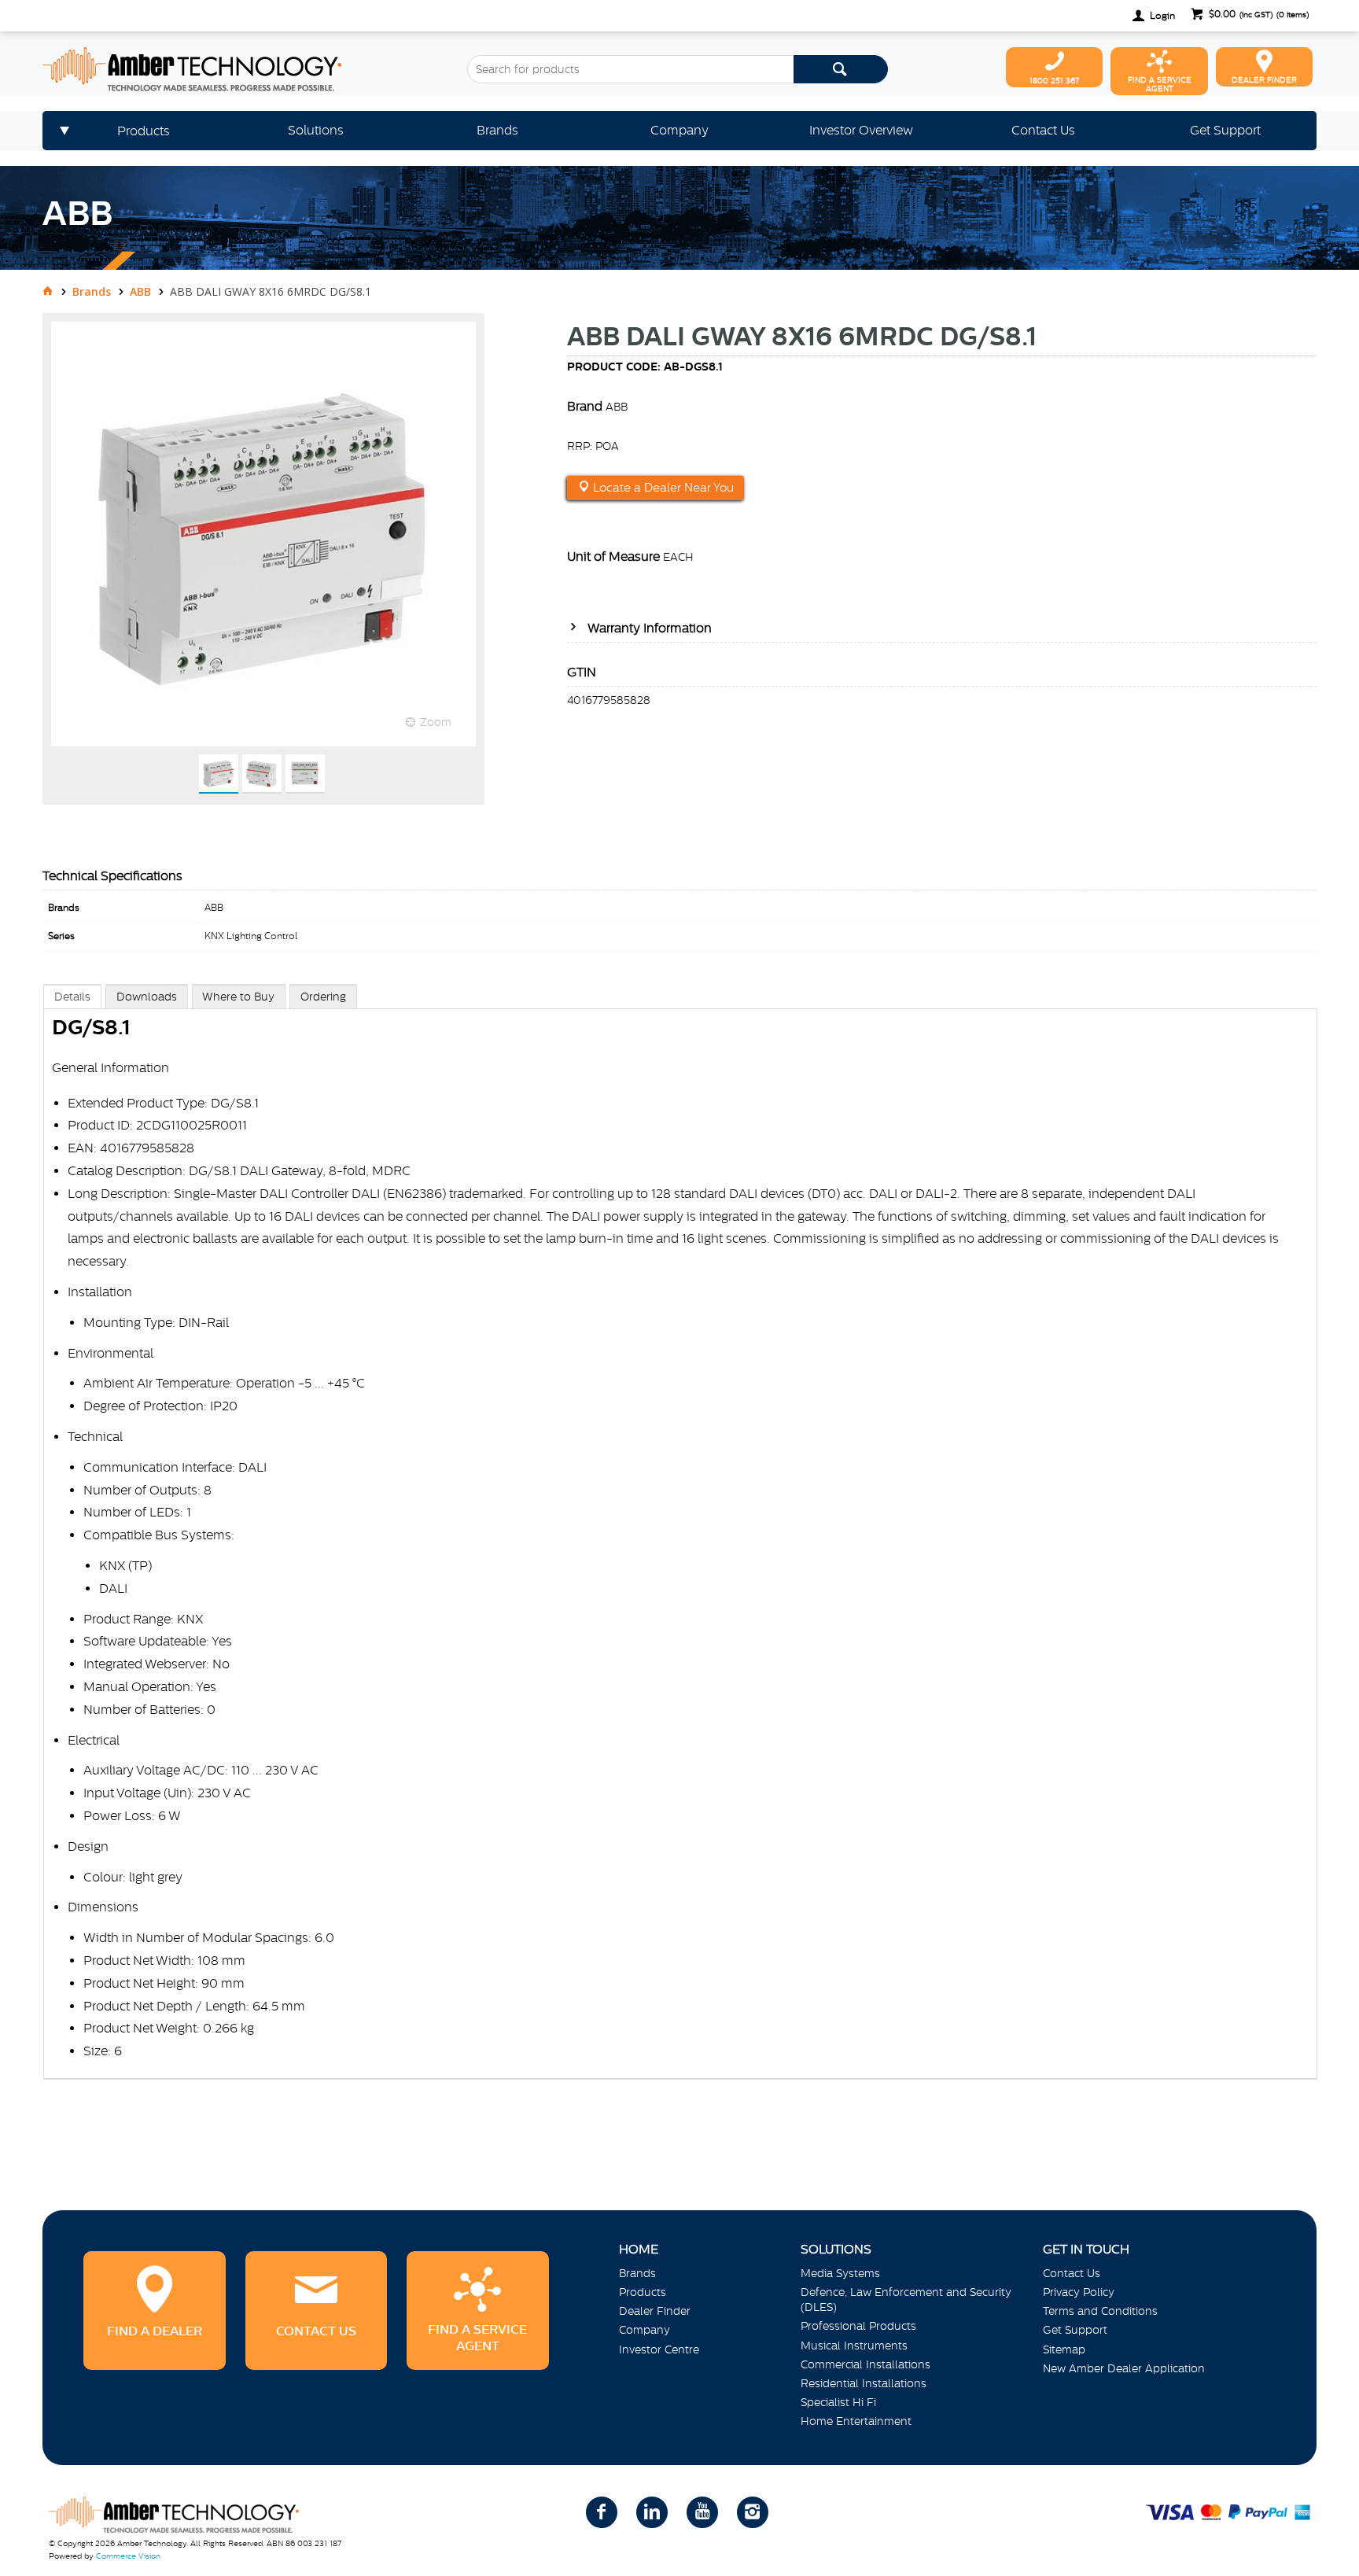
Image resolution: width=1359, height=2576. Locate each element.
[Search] (841, 69)
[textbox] (630, 69)
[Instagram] (753, 2512)
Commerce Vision (128, 2556)
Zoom (436, 722)
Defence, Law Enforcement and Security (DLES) (906, 2300)
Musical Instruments (854, 2346)
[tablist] (680, 1548)
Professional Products (858, 2326)
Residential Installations (864, 2383)
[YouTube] (702, 2512)
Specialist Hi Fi (838, 2402)
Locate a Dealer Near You (662, 488)
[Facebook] (602, 2512)
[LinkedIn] (652, 2512)
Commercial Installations (865, 2364)
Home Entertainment (856, 2421)
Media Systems (840, 2273)
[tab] (72, 996)
